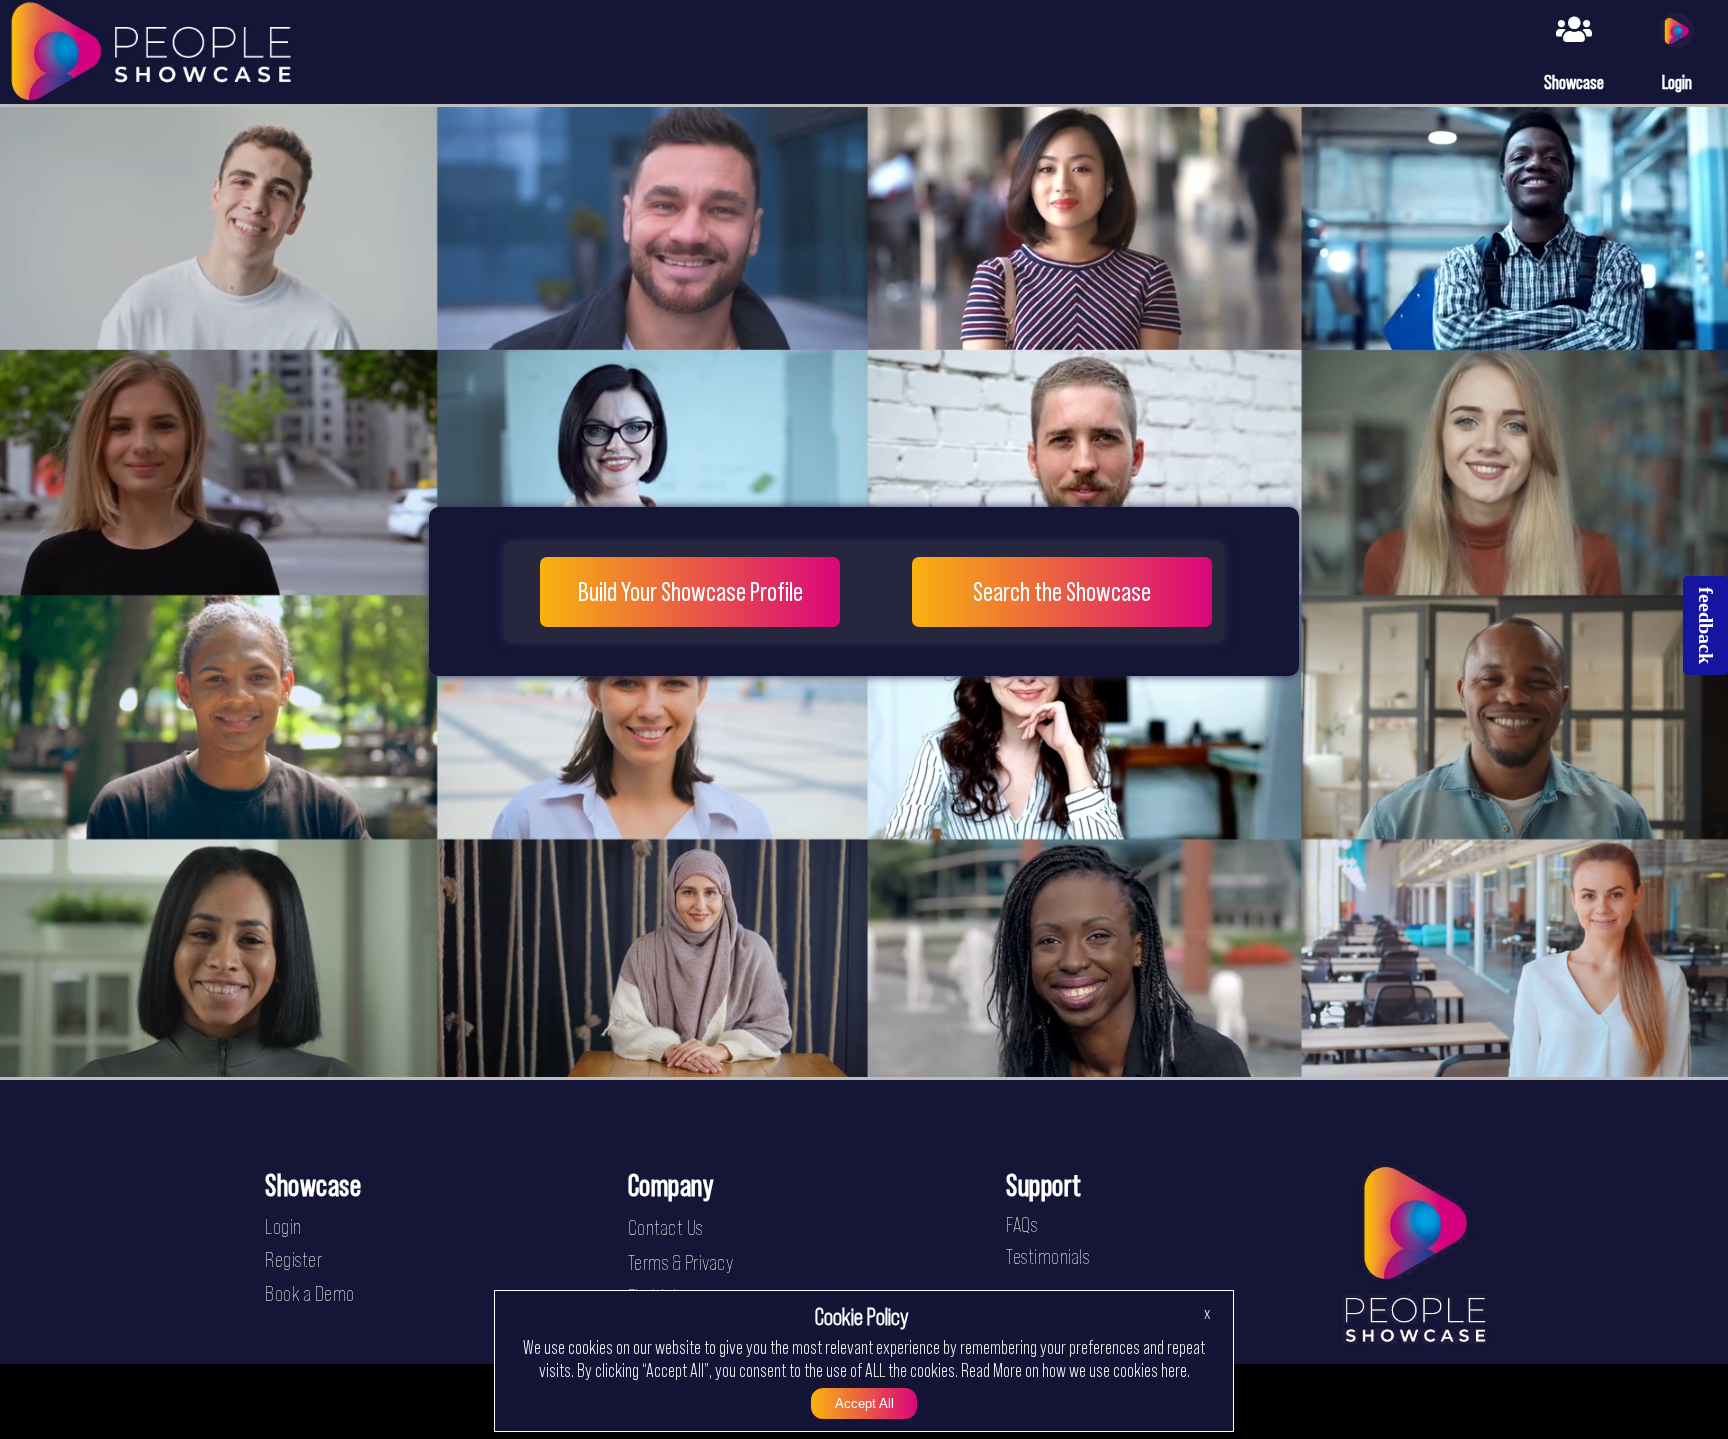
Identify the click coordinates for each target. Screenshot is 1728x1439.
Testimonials (1047, 1256)
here (1174, 1369)
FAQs (1021, 1224)
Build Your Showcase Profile (690, 591)
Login (283, 1226)
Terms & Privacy (681, 1262)
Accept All (864, 1403)
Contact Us (665, 1227)
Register (293, 1259)
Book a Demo (310, 1293)
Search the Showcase (1062, 591)
